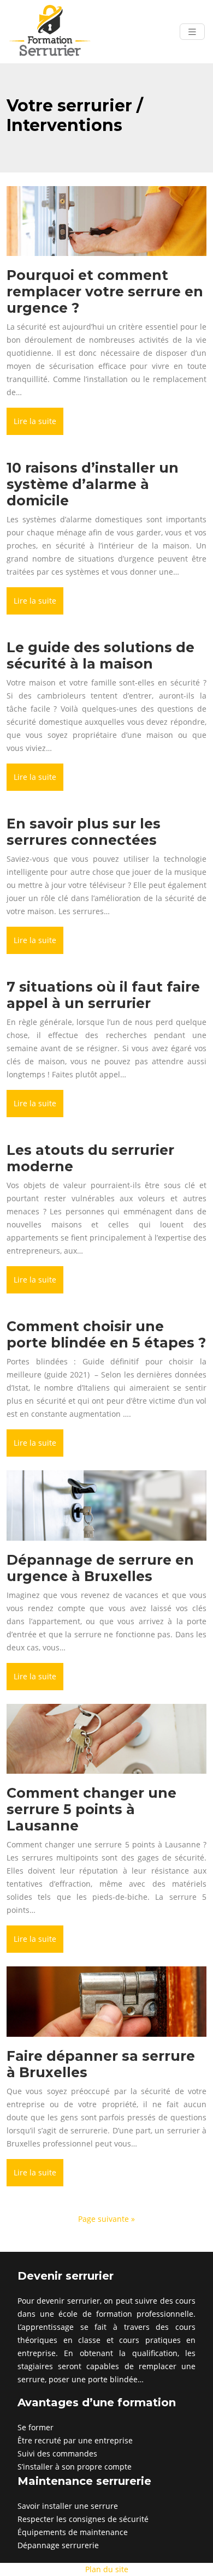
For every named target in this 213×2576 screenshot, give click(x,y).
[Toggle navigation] (192, 32)
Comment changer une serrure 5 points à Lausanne (91, 1809)
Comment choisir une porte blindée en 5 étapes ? (106, 1334)
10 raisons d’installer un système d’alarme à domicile (93, 484)
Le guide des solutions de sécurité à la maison (100, 655)
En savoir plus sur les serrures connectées (84, 832)
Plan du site (107, 2569)
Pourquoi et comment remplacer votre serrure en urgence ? (105, 291)
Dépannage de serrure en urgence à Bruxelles (100, 1568)
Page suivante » (106, 2219)
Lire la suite (35, 421)
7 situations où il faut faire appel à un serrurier (103, 995)
